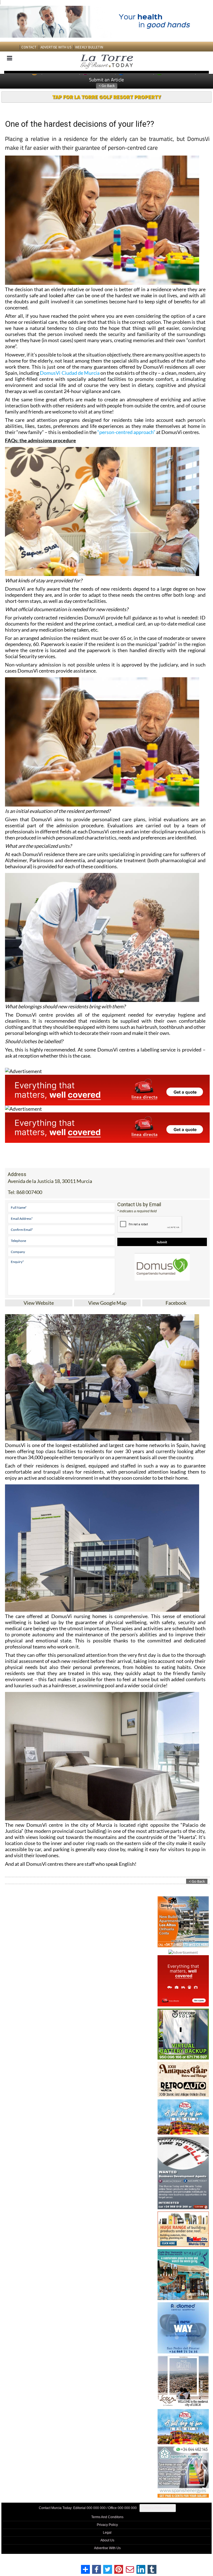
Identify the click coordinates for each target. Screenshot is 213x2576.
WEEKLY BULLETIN (89, 47)
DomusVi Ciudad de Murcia (70, 373)
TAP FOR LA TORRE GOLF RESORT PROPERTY (106, 97)
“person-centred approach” (126, 432)
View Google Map (107, 1303)
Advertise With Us (107, 2548)
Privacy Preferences (158, 2508)
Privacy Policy (107, 2525)
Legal (107, 2533)
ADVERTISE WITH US (56, 47)
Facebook (176, 1303)
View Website (39, 1303)
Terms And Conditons (107, 2517)
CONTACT (29, 47)
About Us (107, 2540)
